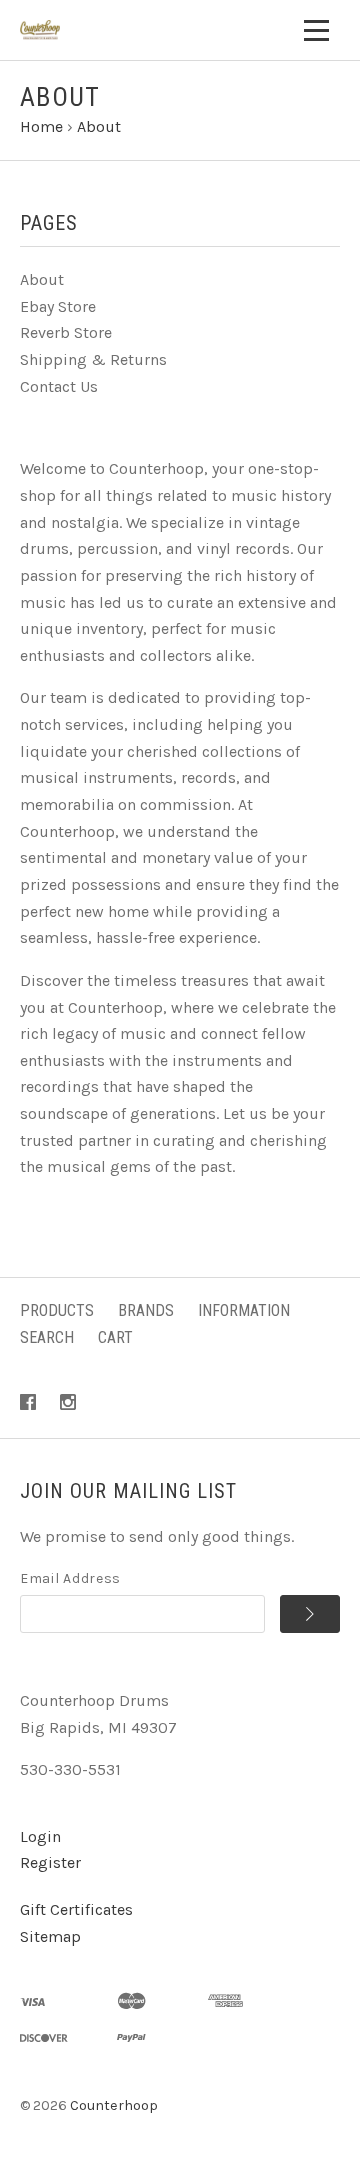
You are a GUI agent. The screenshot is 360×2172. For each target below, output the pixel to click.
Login (40, 1836)
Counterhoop (114, 2105)
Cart (115, 1337)
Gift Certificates (76, 1909)
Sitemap (50, 1936)
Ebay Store (58, 306)
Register (50, 1862)
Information (244, 1310)
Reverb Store (66, 332)
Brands (146, 1310)
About (42, 279)
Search (47, 1337)
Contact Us (59, 386)
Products (57, 1310)
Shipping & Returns (93, 359)
